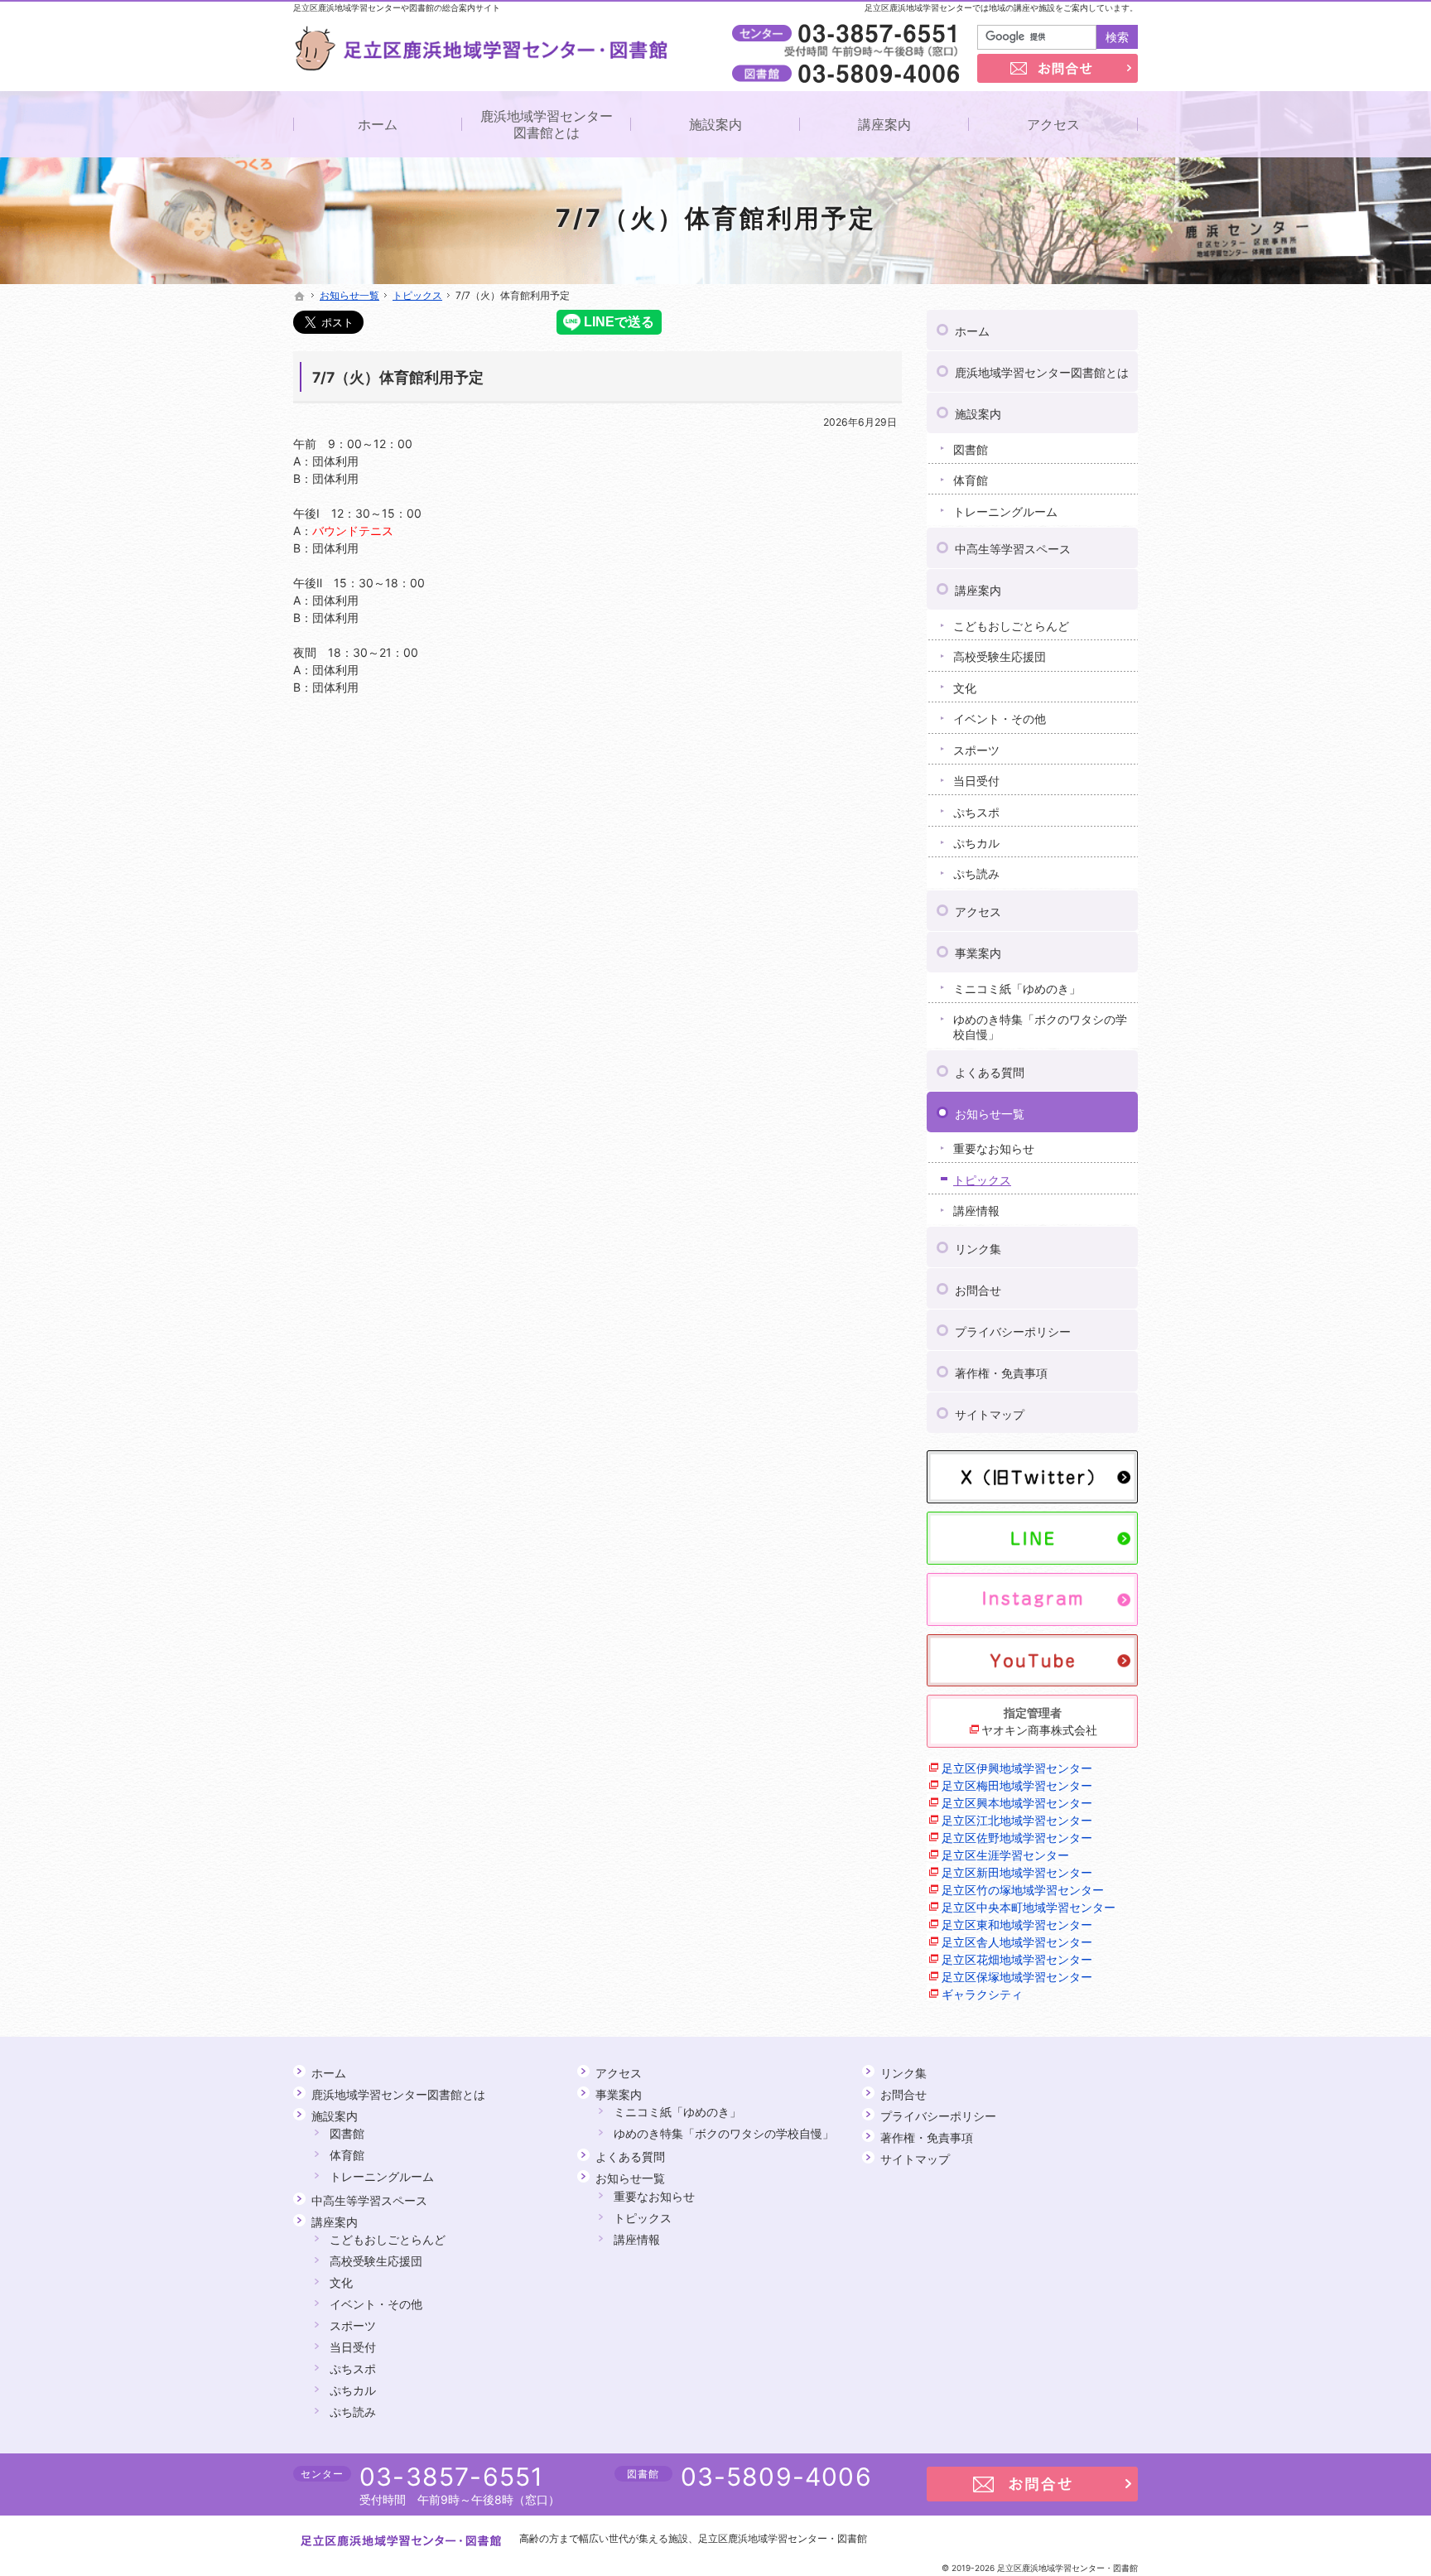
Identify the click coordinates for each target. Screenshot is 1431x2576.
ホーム (972, 331)
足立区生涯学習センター (1005, 1855)
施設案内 (978, 414)
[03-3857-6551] (849, 34)
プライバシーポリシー (1013, 1331)
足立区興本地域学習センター (1017, 1803)
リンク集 (978, 1249)
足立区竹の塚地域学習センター (1023, 1890)
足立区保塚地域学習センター (1017, 1977)
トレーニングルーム (1005, 511)
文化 (965, 688)
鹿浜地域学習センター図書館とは (1042, 372)
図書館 (971, 449)
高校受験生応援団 (1000, 656)
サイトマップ (990, 1414)
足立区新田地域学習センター (1017, 1872)
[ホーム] (300, 297)
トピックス (982, 1180)
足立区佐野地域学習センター (1017, 1838)
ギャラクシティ (982, 1994)
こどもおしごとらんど (1011, 626)
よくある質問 (990, 1072)
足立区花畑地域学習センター (1017, 1959)
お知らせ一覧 (990, 1114)
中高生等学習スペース (1013, 549)
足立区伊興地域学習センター (1017, 1768)
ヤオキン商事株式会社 (1039, 1730)
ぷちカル (976, 843)
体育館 (971, 480)
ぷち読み (976, 873)
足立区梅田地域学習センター (1017, 1785)
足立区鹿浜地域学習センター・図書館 (783, 2538)
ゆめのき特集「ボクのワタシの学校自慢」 (1040, 1027)
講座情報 (976, 1211)
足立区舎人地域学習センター (1017, 1942)
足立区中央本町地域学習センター (1029, 1907)
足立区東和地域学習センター (1017, 1925)
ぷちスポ (976, 812)
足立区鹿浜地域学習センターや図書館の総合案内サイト (397, 7)
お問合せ (978, 1290)
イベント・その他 (1000, 719)
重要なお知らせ (994, 1148)
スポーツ (976, 750)
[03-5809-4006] (849, 73)
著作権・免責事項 (1001, 1373)
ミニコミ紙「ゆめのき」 (1017, 989)
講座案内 (978, 590)
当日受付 (976, 781)
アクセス (978, 912)
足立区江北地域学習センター (1017, 1820)
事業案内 (978, 953)
